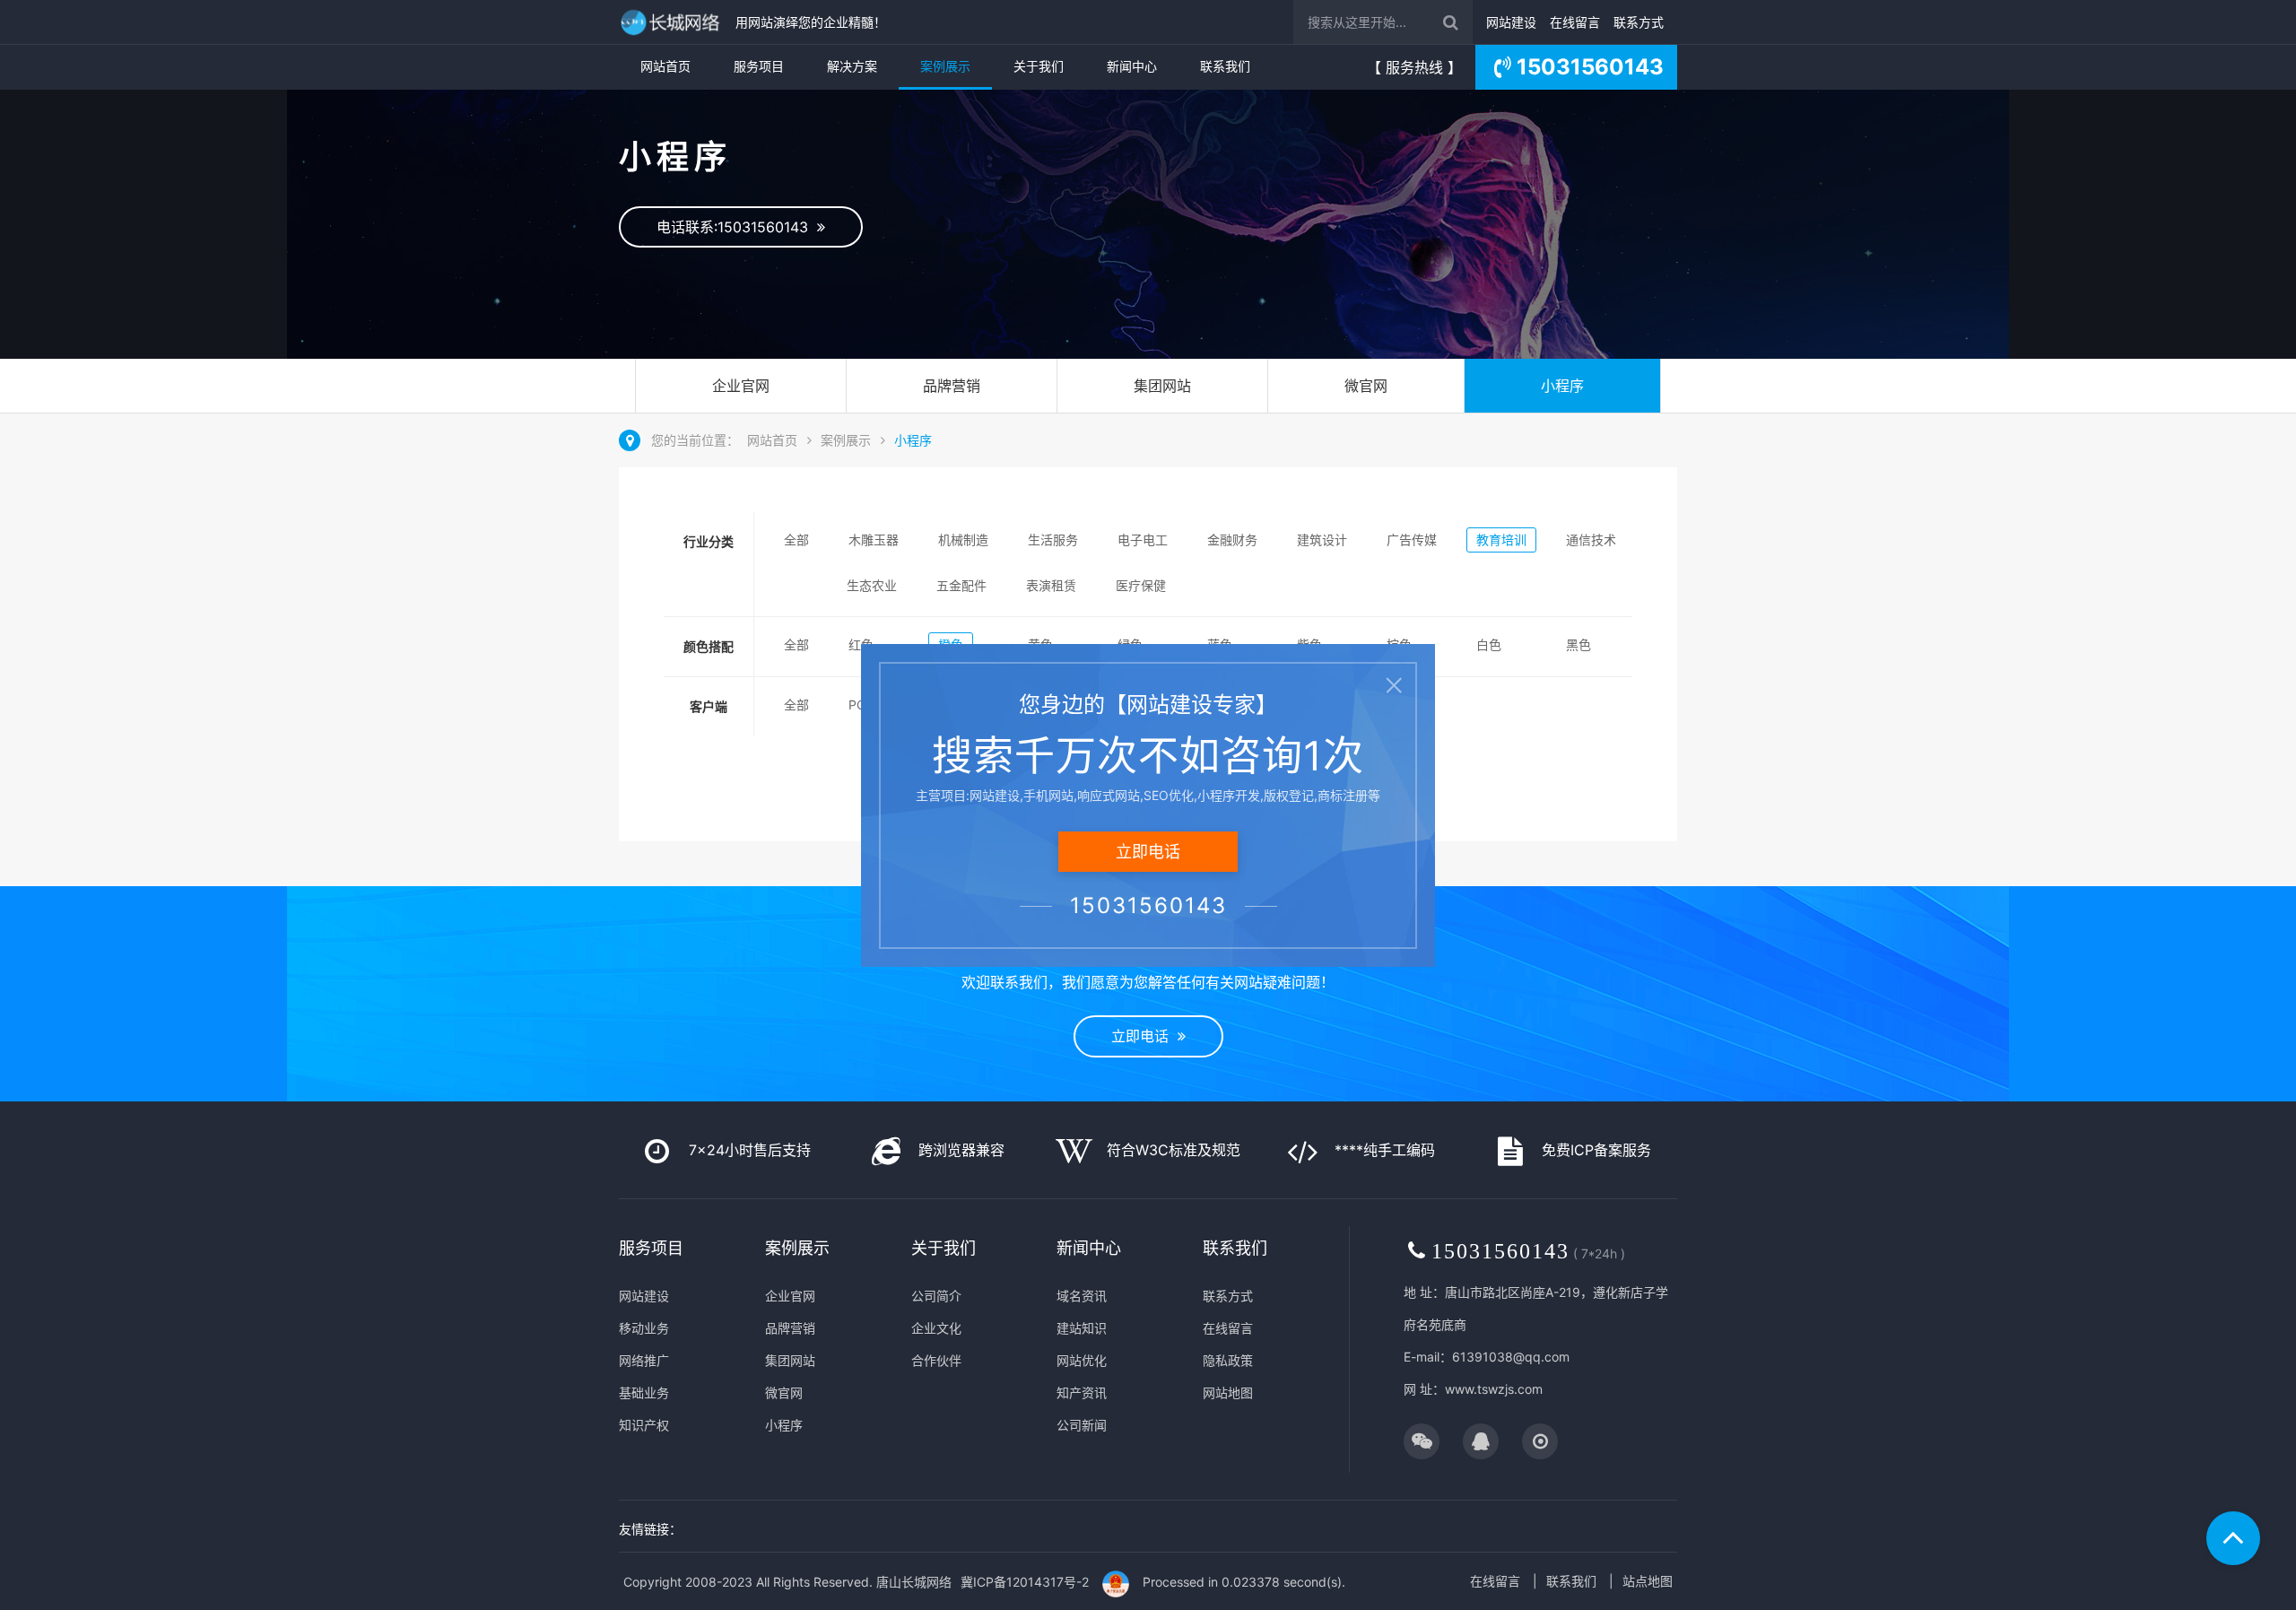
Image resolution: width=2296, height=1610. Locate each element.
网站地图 (1228, 1392)
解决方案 (852, 66)
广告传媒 (1412, 540)
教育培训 (1501, 540)
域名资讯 (1082, 1296)
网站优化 (1082, 1360)
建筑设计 (1322, 540)
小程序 (1562, 386)
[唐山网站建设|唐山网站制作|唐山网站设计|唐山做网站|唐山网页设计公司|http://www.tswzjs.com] (673, 22)
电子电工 (1143, 540)
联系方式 (1639, 22)
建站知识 (1082, 1328)
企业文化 (936, 1328)
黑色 (1578, 644)
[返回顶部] (2233, 1538)
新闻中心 (1132, 66)
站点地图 (1648, 1581)
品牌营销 (952, 386)
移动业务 (644, 1328)
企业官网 (741, 386)
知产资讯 (1082, 1392)
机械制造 (963, 540)
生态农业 (872, 585)
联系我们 (1225, 66)
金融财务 (1232, 540)
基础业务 (644, 1392)
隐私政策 (1228, 1360)
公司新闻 (1082, 1425)
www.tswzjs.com (1494, 1389)
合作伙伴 (936, 1360)
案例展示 (945, 66)
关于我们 (1039, 66)
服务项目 (759, 66)
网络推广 (644, 1360)
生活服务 (1053, 540)
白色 (1489, 644)
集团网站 (1162, 386)
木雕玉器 (874, 540)
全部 (796, 540)
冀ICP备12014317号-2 (1025, 1582)
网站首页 (665, 66)
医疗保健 (1141, 585)
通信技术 (1591, 540)
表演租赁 (1051, 585)
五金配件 (961, 585)
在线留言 (1575, 22)
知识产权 (644, 1425)
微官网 (1366, 386)
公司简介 (936, 1296)
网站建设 (1511, 22)
